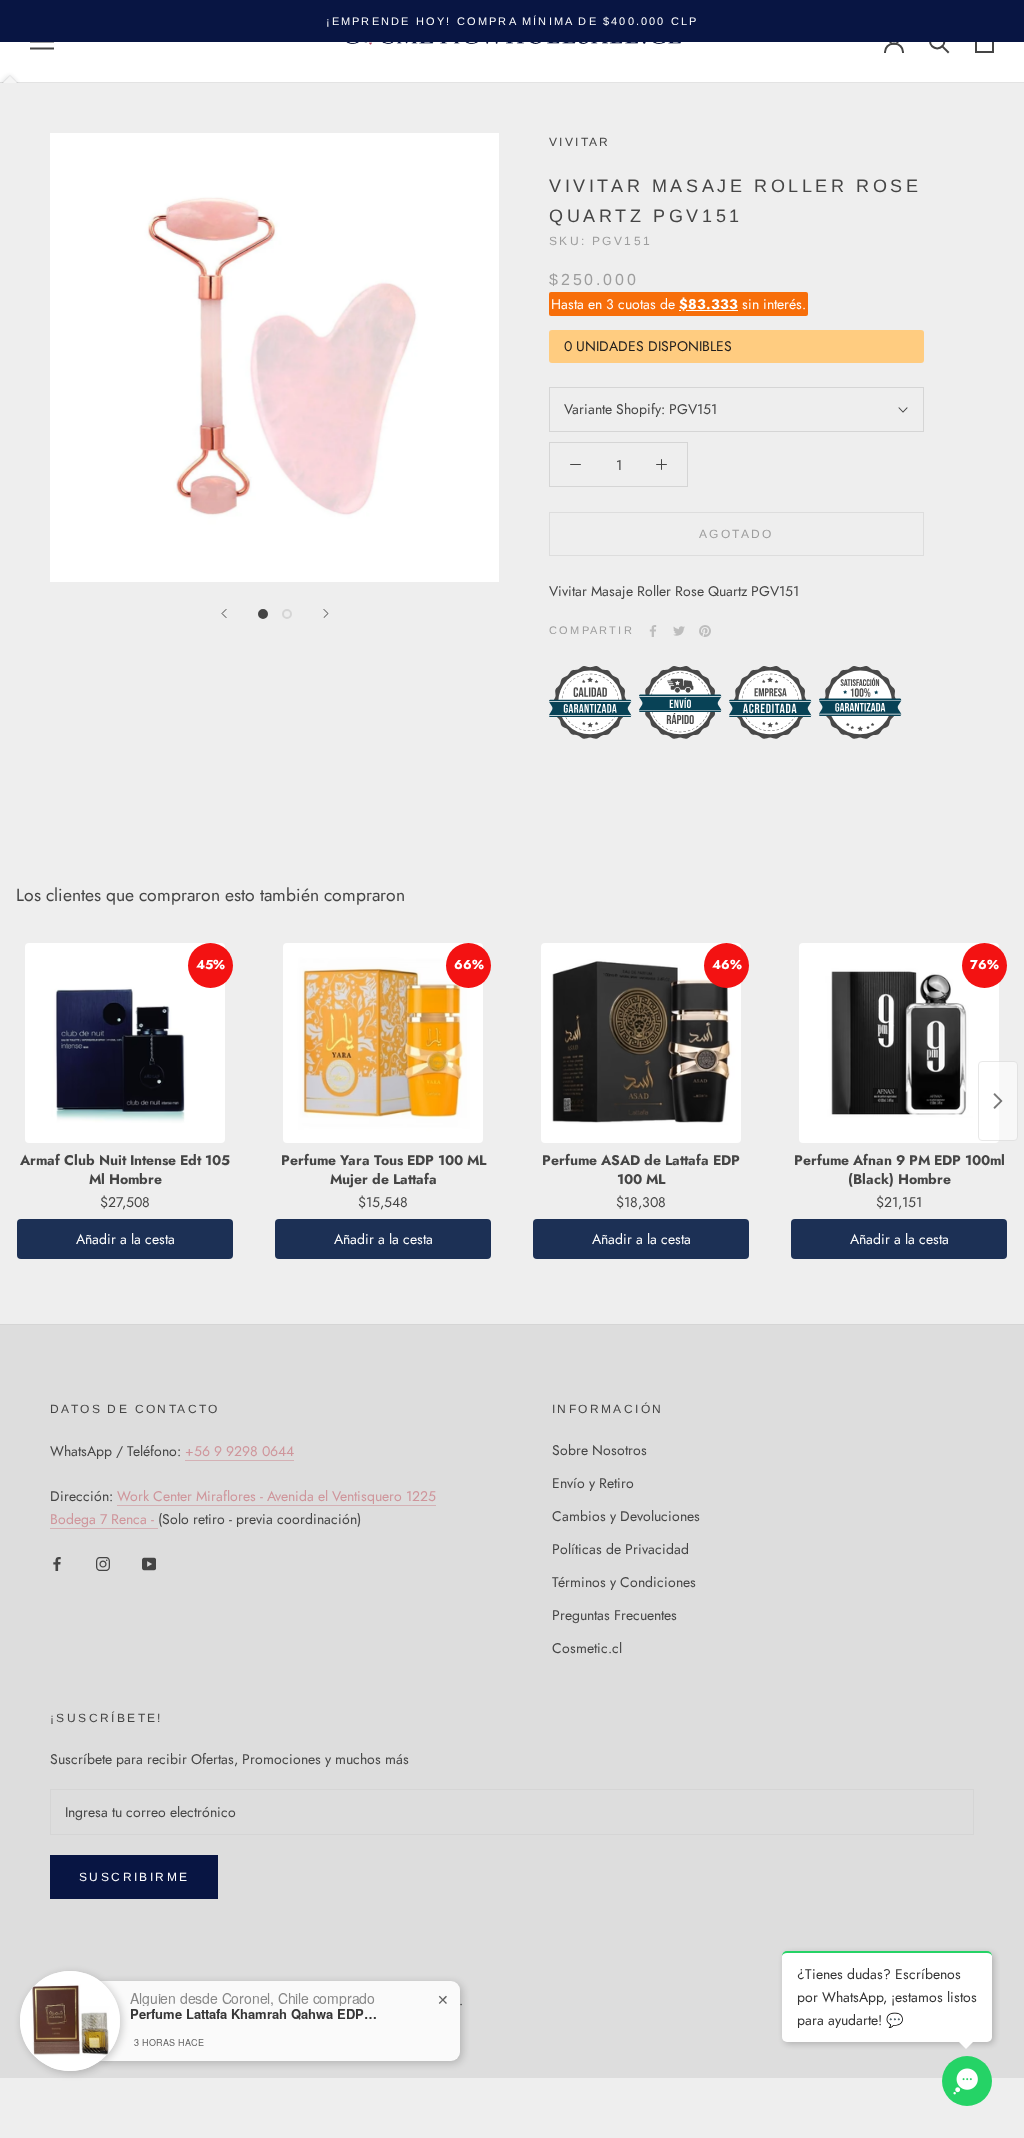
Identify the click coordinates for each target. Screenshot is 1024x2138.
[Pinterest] (705, 631)
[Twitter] (679, 631)
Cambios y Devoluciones (626, 1516)
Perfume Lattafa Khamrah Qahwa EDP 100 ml (255, 2014)
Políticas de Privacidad (620, 1549)
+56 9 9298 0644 (239, 1451)
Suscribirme (134, 1877)
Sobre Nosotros (599, 1450)
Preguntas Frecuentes (614, 1615)
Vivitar (580, 142)
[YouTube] (149, 1562)
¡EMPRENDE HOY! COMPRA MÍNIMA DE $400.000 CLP (512, 21)
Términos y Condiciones (624, 1582)
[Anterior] (224, 613)
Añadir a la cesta (125, 1239)
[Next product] (998, 1101)
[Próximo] (326, 613)
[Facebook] (653, 631)
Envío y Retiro (593, 1483)
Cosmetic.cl (587, 1648)
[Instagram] (103, 1562)
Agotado (736, 534)
